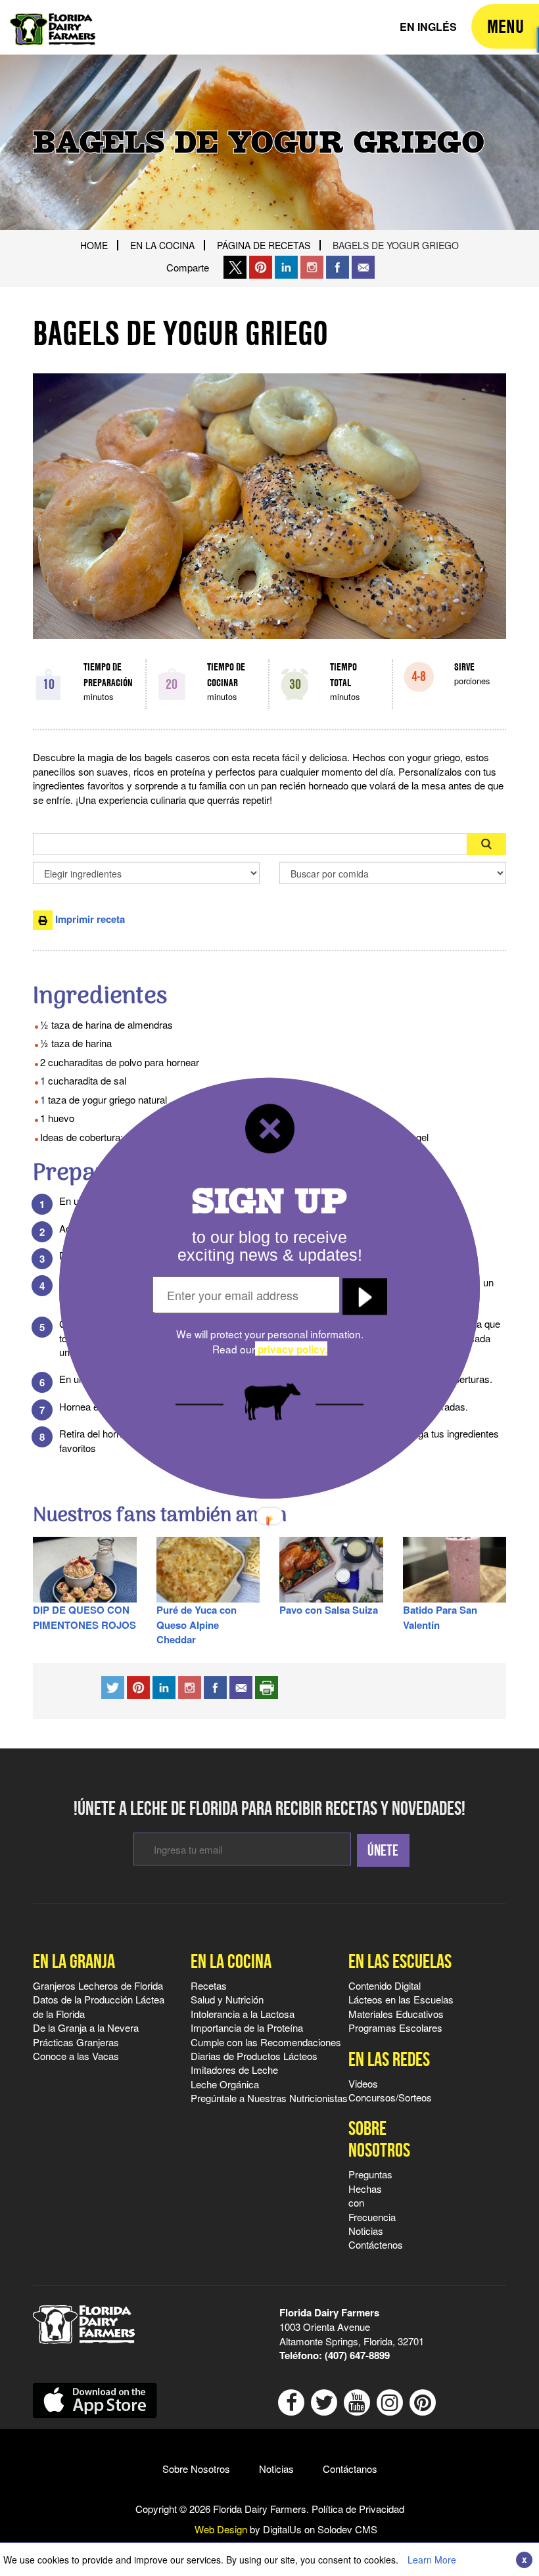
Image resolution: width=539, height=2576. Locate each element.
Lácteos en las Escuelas (401, 1999)
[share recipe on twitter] (113, 1686)
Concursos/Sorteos (390, 2097)
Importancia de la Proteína (247, 2027)
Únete (383, 1850)
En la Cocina (231, 1961)
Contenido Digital (385, 1985)
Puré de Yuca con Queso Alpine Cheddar (197, 1625)
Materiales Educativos (396, 2014)
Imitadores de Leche (234, 2070)
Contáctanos (350, 2469)
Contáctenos (376, 2244)
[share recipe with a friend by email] (241, 1686)
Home (94, 245)
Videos (363, 2083)
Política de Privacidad (358, 2509)
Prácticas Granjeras (76, 2042)
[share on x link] (235, 267)
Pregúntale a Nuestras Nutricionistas (269, 2098)
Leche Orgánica (225, 2084)
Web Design (221, 2529)
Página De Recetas (264, 245)
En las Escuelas (400, 1961)
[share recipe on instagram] (164, 1686)
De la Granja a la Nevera (86, 2027)
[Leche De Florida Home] (53, 20)
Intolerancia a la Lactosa (243, 2014)
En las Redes (389, 2059)
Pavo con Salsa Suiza (329, 1610)
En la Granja (74, 1961)
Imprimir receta (89, 919)
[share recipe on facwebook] (215, 1686)
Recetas (209, 1985)
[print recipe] (267, 1686)
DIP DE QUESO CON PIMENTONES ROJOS (84, 1617)
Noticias (366, 2231)
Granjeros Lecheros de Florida (98, 1985)
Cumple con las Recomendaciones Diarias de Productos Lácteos (266, 2049)
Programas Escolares (395, 2027)
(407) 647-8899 (357, 2355)
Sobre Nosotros (372, 2139)
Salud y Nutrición (227, 1999)
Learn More (432, 2560)
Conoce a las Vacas (76, 2056)
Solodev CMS (347, 2529)
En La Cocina (162, 245)
